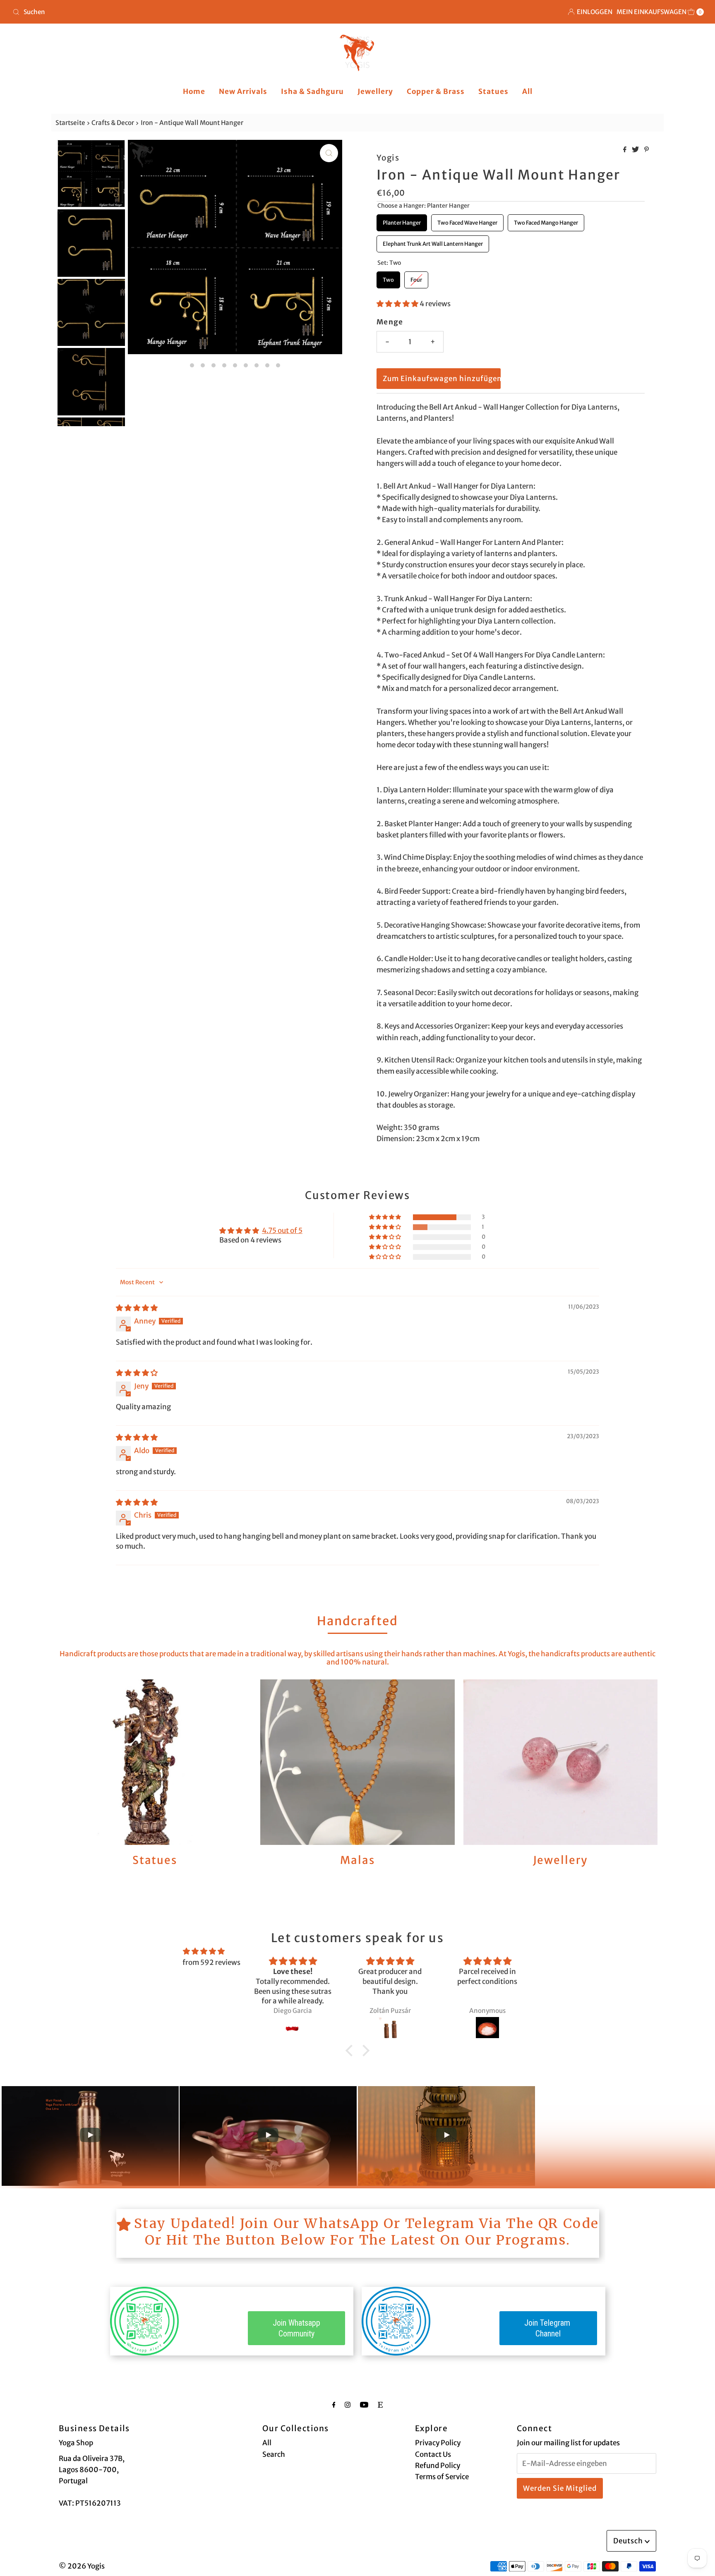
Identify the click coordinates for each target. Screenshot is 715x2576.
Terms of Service (442, 2477)
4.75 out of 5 (282, 1230)
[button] (398, 304)
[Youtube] (364, 2405)
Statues (493, 91)
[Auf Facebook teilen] (625, 150)
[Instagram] (348, 2405)
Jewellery (375, 91)
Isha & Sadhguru (312, 91)
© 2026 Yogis (82, 2566)
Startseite (70, 123)
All (527, 91)
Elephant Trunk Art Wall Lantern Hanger (433, 241)
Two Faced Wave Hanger (468, 220)
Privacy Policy (438, 2443)
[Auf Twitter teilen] (636, 150)
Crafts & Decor (113, 123)
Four (416, 277)
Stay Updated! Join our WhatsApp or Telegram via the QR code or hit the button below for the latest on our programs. (367, 2232)
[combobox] (182, 12)
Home (194, 91)
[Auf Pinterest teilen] (647, 150)
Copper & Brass (436, 91)
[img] (137, 1308)
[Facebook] (334, 2405)
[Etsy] (380, 2405)
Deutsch (629, 2541)
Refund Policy (438, 2466)
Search (274, 2454)
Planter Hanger (402, 220)
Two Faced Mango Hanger (546, 220)
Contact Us (433, 2454)
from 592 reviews (211, 1962)
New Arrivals (243, 91)
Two (389, 277)
